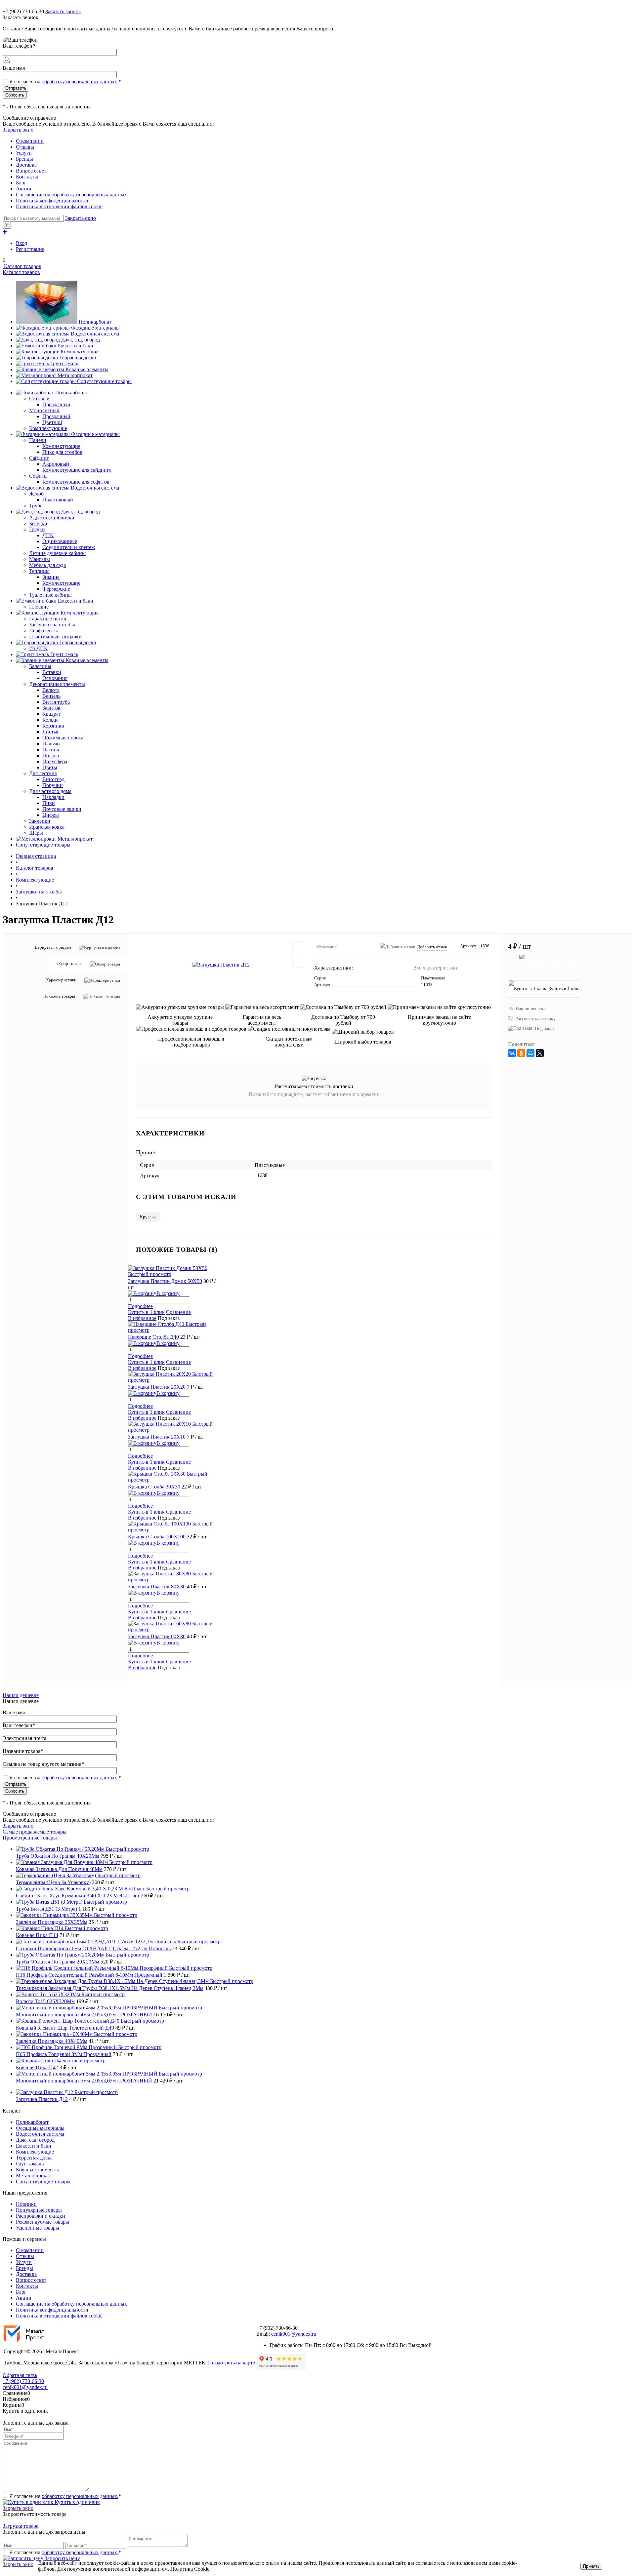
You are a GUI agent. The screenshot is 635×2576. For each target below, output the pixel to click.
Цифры (51, 815)
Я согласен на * (65, 2496)
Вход (21, 243)
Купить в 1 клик (146, 1312)
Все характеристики (436, 968)
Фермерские (56, 589)
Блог (21, 183)
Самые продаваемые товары (35, 1832)
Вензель (51, 696)
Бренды (24, 159)
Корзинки (53, 726)
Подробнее (140, 1306)
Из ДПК (38, 648)
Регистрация (30, 249)
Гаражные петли (48, 619)
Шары (36, 833)
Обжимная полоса (63, 738)
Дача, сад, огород (81, 340)
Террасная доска (78, 357)
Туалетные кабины (50, 595)
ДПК (48, 535)
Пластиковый (58, 500)
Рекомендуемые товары (42, 2222)
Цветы (50, 767)
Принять (591, 2566)
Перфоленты (43, 631)
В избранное (142, 1318)
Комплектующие (80, 352)
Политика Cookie (190, 2569)
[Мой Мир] (530, 1053)
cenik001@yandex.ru (294, 2334)
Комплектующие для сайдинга (77, 470)
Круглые (148, 1217)
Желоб (36, 494)
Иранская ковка (47, 827)
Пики (49, 803)
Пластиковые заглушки (55, 636)
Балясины (40, 666)
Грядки (37, 529)
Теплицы (39, 571)
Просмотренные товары (30, 1838)
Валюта (51, 690)
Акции (24, 189)
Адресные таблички (52, 517)
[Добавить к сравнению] (298, 962)
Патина (51, 750)
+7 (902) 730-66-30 (23, 11)
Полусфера (55, 761)
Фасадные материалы (95, 328)
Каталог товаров (22, 266)
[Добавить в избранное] (298, 947)
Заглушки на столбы (52, 625)
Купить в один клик (77, 2502)
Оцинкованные (60, 541)
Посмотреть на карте (232, 2363)
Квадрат (52, 714)
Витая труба (56, 702)
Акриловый (56, 464)
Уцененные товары (38, 2228)
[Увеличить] (221, 965)
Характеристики (61, 980)
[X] (540, 1053)
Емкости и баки (76, 346)
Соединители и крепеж (69, 547)
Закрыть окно (18, 130)
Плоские (39, 607)
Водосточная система (95, 334)
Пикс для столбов (62, 452)
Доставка (26, 165)
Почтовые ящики (62, 809)
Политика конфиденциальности (52, 200)
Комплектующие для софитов (76, 482)
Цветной (52, 422)
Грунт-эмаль (64, 363)
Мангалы (40, 559)
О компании (30, 141)
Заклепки (40, 821)
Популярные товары (39, 2210)
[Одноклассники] (521, 1053)
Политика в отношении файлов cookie (59, 206)
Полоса (51, 755)
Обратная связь (20, 2375)
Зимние (51, 577)
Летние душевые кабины (57, 553)
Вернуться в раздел (53, 947)
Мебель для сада (47, 565)
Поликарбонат (95, 322)
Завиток (51, 708)
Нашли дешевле (531, 1009)
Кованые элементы (87, 369)
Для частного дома (50, 791)
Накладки (53, 797)
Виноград (53, 779)
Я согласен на (65, 81)
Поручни (53, 785)
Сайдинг (39, 458)
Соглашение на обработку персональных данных (71, 195)
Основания (55, 678)
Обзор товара (69, 963)
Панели (38, 440)
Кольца (50, 720)
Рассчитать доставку (535, 1019)
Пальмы (51, 744)
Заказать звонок (63, 11)
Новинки (26, 2204)
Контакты (27, 177)
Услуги (24, 153)
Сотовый (39, 398)
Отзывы (25, 147)
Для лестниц (43, 773)
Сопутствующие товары (104, 381)
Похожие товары (59, 996)
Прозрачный (56, 404)
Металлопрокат (75, 375)
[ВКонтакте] (512, 1053)
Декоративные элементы (57, 684)
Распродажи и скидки (41, 2216)
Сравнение (178, 1312)
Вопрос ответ (31, 171)
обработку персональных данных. (80, 81)
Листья (50, 732)
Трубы (36, 506)
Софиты (38, 476)
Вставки (52, 672)
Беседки (38, 523)
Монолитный (44, 410)
